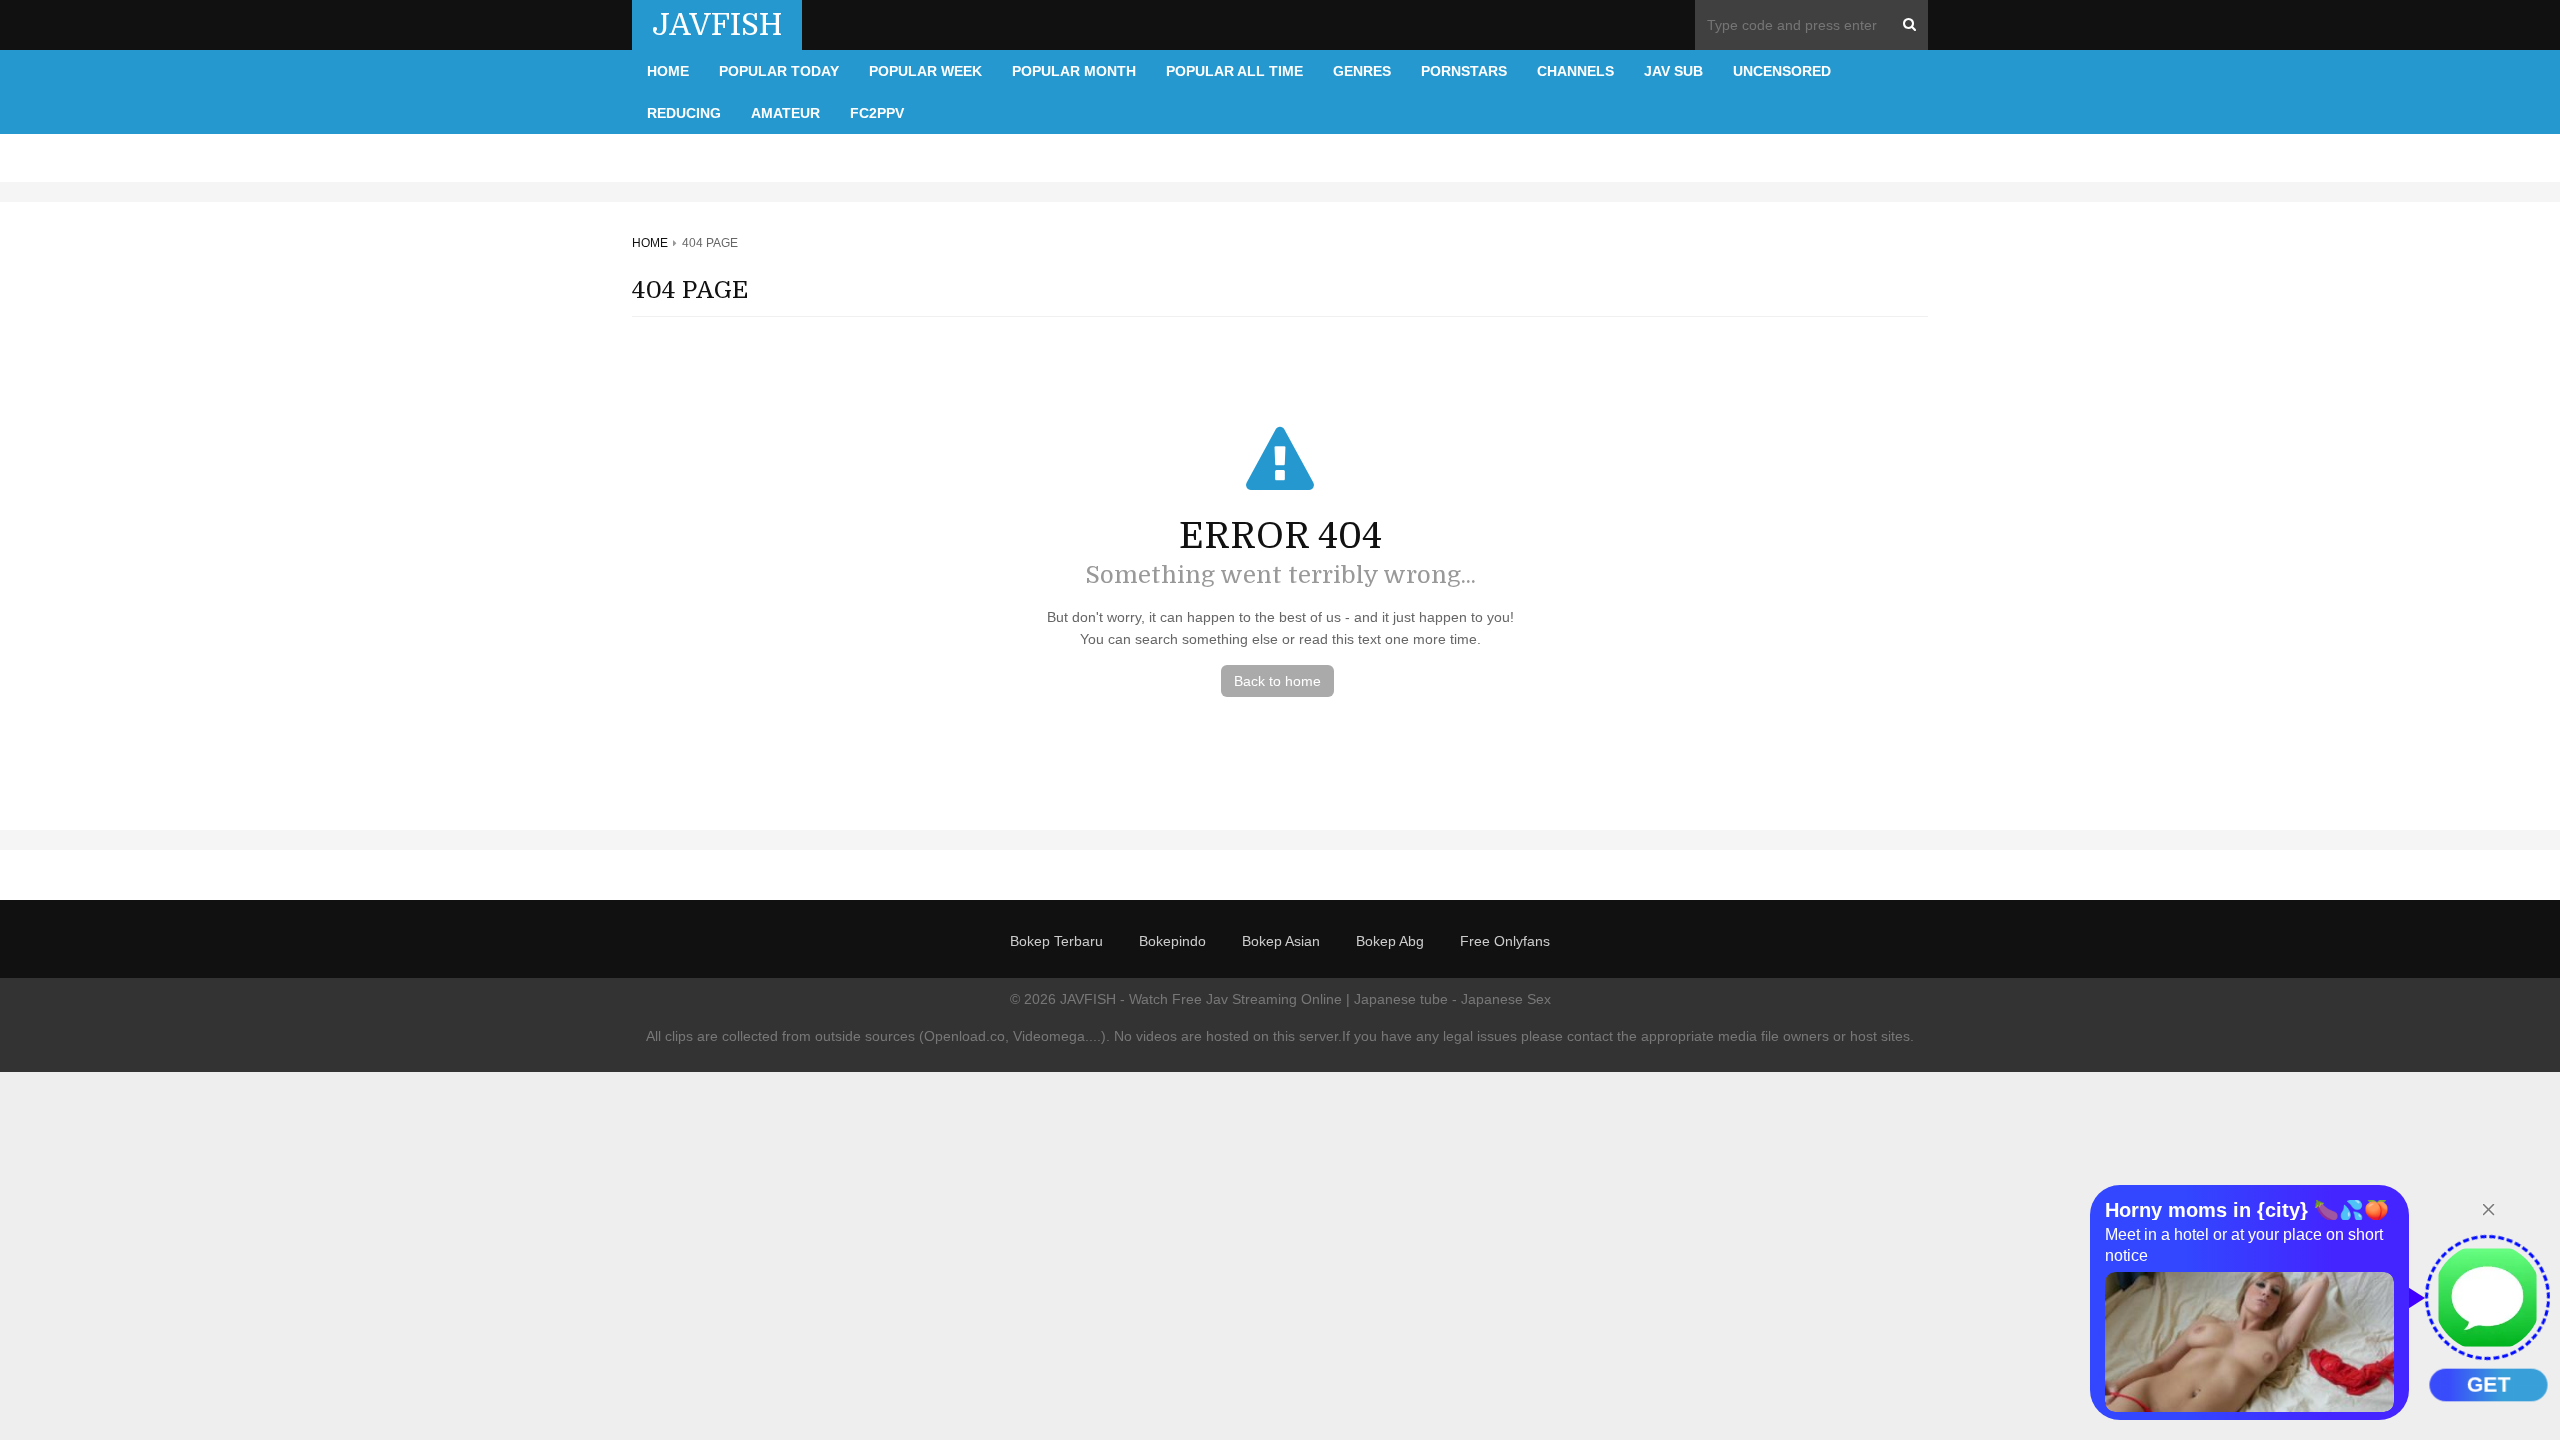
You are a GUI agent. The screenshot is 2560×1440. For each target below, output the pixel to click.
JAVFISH (717, 25)
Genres (1362, 71)
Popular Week (925, 71)
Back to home (1277, 681)
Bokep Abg (1390, 941)
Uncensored (1782, 71)
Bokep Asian (1281, 941)
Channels (1575, 71)
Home (668, 71)
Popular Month (1074, 71)
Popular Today (779, 71)
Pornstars (1464, 71)
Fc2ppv (877, 113)
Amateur (785, 113)
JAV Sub (1673, 71)
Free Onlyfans (1505, 941)
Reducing (684, 113)
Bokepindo (1172, 941)
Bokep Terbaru (1056, 941)
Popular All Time (1234, 71)
